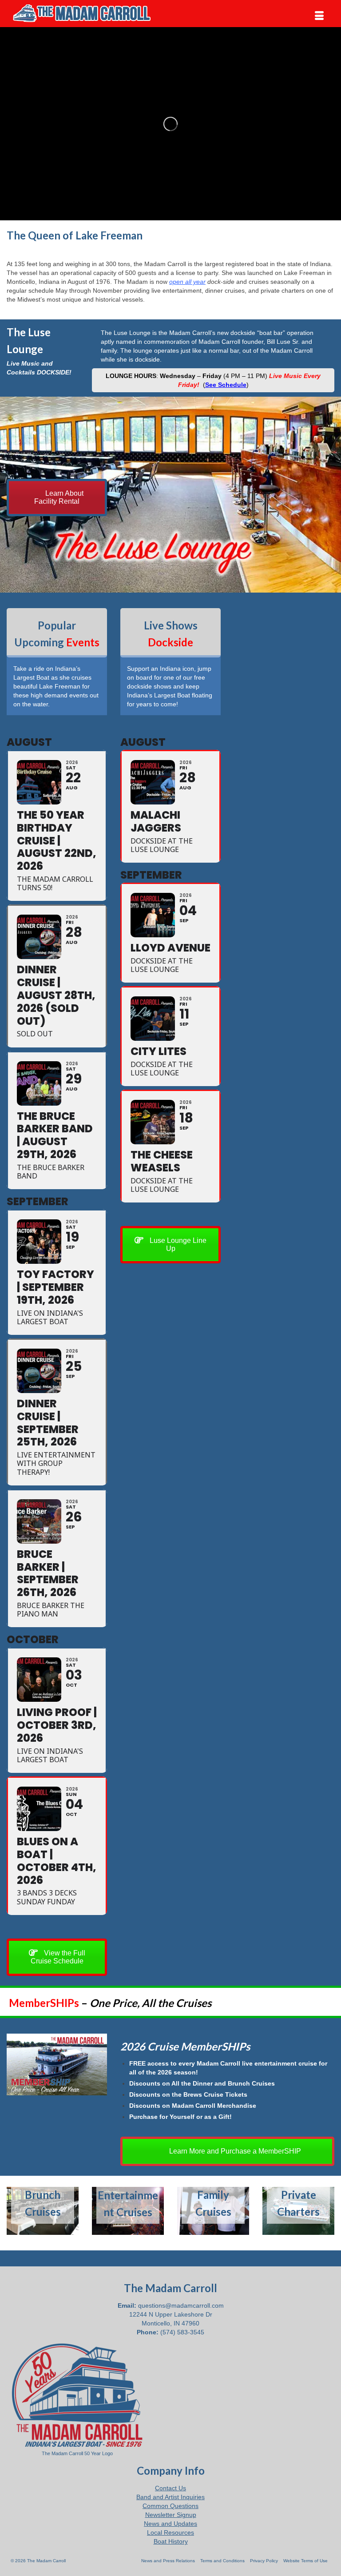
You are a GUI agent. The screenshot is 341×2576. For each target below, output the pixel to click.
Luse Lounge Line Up (177, 1244)
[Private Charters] (298, 2211)
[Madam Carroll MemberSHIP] (57, 2064)
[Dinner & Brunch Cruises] (43, 2211)
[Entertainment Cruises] (128, 2211)
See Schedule (226, 385)
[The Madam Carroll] (170, 13)
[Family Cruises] (213, 2211)
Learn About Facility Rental (59, 497)
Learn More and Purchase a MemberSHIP (234, 2151)
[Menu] (319, 16)
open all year (187, 282)
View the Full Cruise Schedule (58, 1957)
